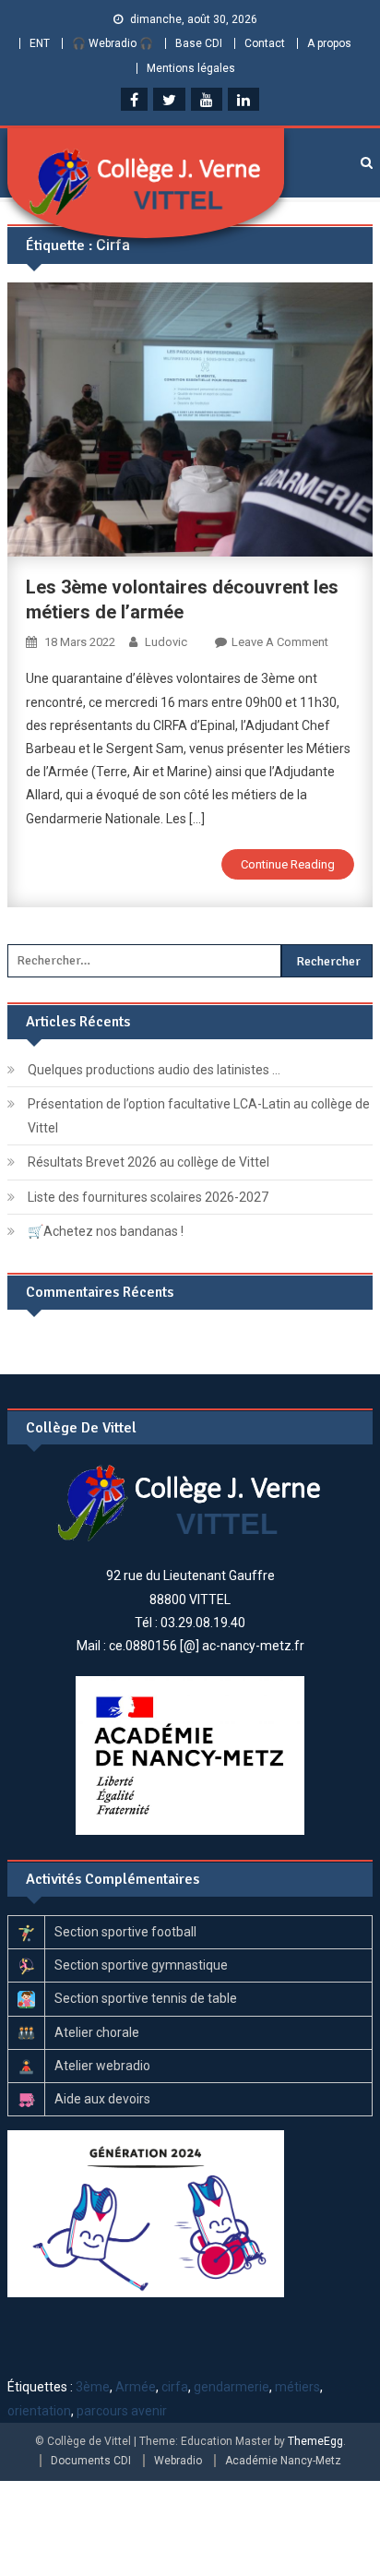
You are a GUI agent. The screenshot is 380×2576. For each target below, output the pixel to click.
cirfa (175, 2387)
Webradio (178, 2461)
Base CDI (199, 43)
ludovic (166, 642)
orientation (39, 2411)
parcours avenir (122, 2411)
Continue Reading (288, 864)
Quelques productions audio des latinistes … (154, 1070)
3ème (93, 2387)
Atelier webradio (102, 2066)
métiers (297, 2387)
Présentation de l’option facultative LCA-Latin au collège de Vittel (199, 1116)
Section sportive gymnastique (141, 1965)
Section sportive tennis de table (146, 1998)
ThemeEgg (315, 2441)
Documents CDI (91, 2461)
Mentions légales (191, 68)
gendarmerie (232, 2387)
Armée (136, 2387)
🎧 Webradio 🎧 (113, 43)
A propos (329, 43)
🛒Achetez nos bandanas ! (106, 1231)
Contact (265, 43)
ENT (40, 43)
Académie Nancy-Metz (283, 2461)
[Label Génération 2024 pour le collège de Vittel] (146, 2212)
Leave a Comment (280, 642)
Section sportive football (125, 1932)
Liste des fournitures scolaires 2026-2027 (148, 1197)
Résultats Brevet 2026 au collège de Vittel (148, 1162)
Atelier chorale (97, 2032)
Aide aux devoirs (102, 2099)
